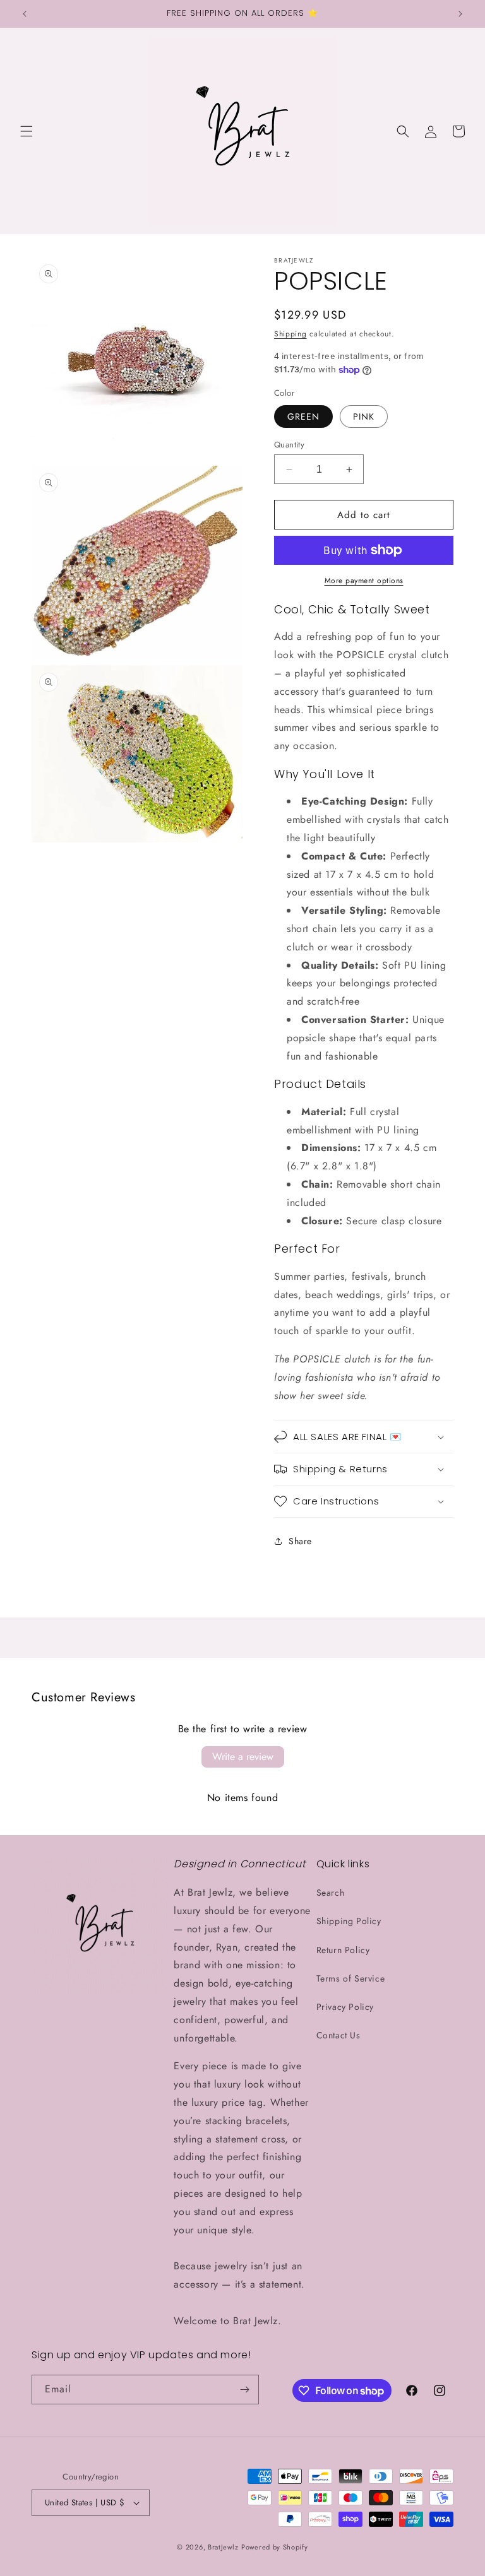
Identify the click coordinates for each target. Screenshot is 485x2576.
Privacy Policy (345, 2007)
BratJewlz (223, 2547)
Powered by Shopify (275, 2547)
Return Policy (343, 1950)
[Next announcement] (460, 14)
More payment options (364, 581)
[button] (27, 131)
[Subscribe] (244, 2390)
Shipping (290, 334)
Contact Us (338, 2035)
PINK (364, 417)
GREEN (303, 417)
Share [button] (300, 1541)
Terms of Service (351, 1978)
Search (331, 1893)
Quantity (289, 445)
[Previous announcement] (25, 14)
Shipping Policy (349, 1921)
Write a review (243, 1757)
